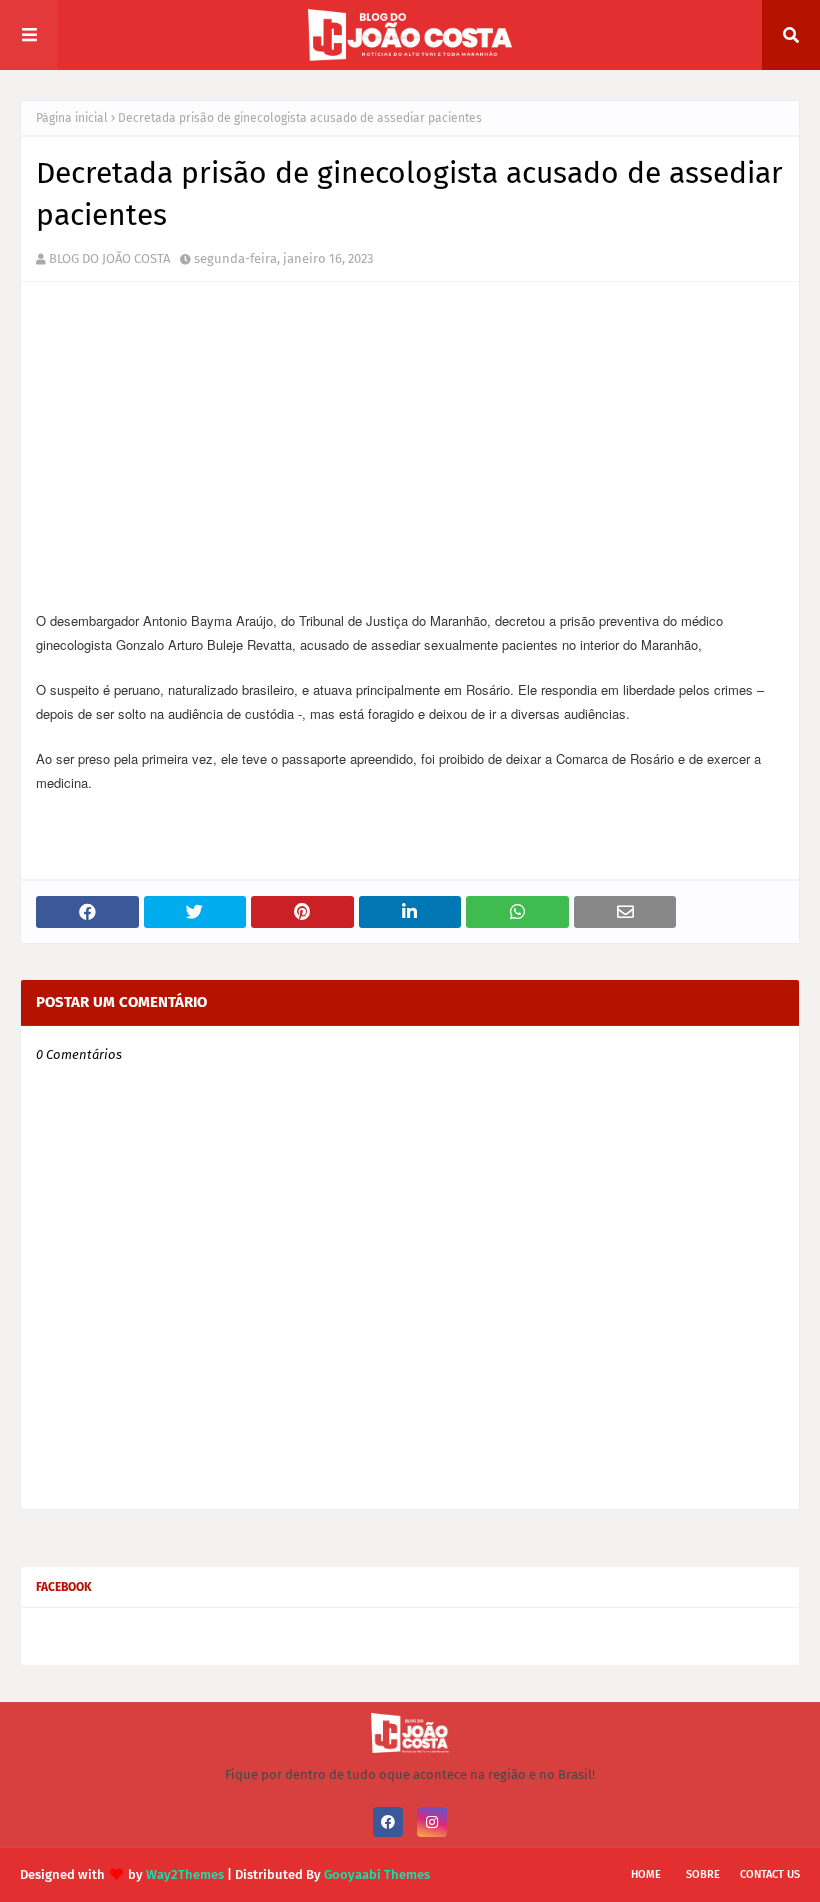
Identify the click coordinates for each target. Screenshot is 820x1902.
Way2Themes (185, 1874)
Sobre (703, 1874)
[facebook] (388, 1822)
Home (646, 1874)
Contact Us (770, 1874)
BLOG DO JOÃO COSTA (109, 258)
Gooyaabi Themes (377, 1874)
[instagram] (432, 1822)
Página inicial (72, 118)
